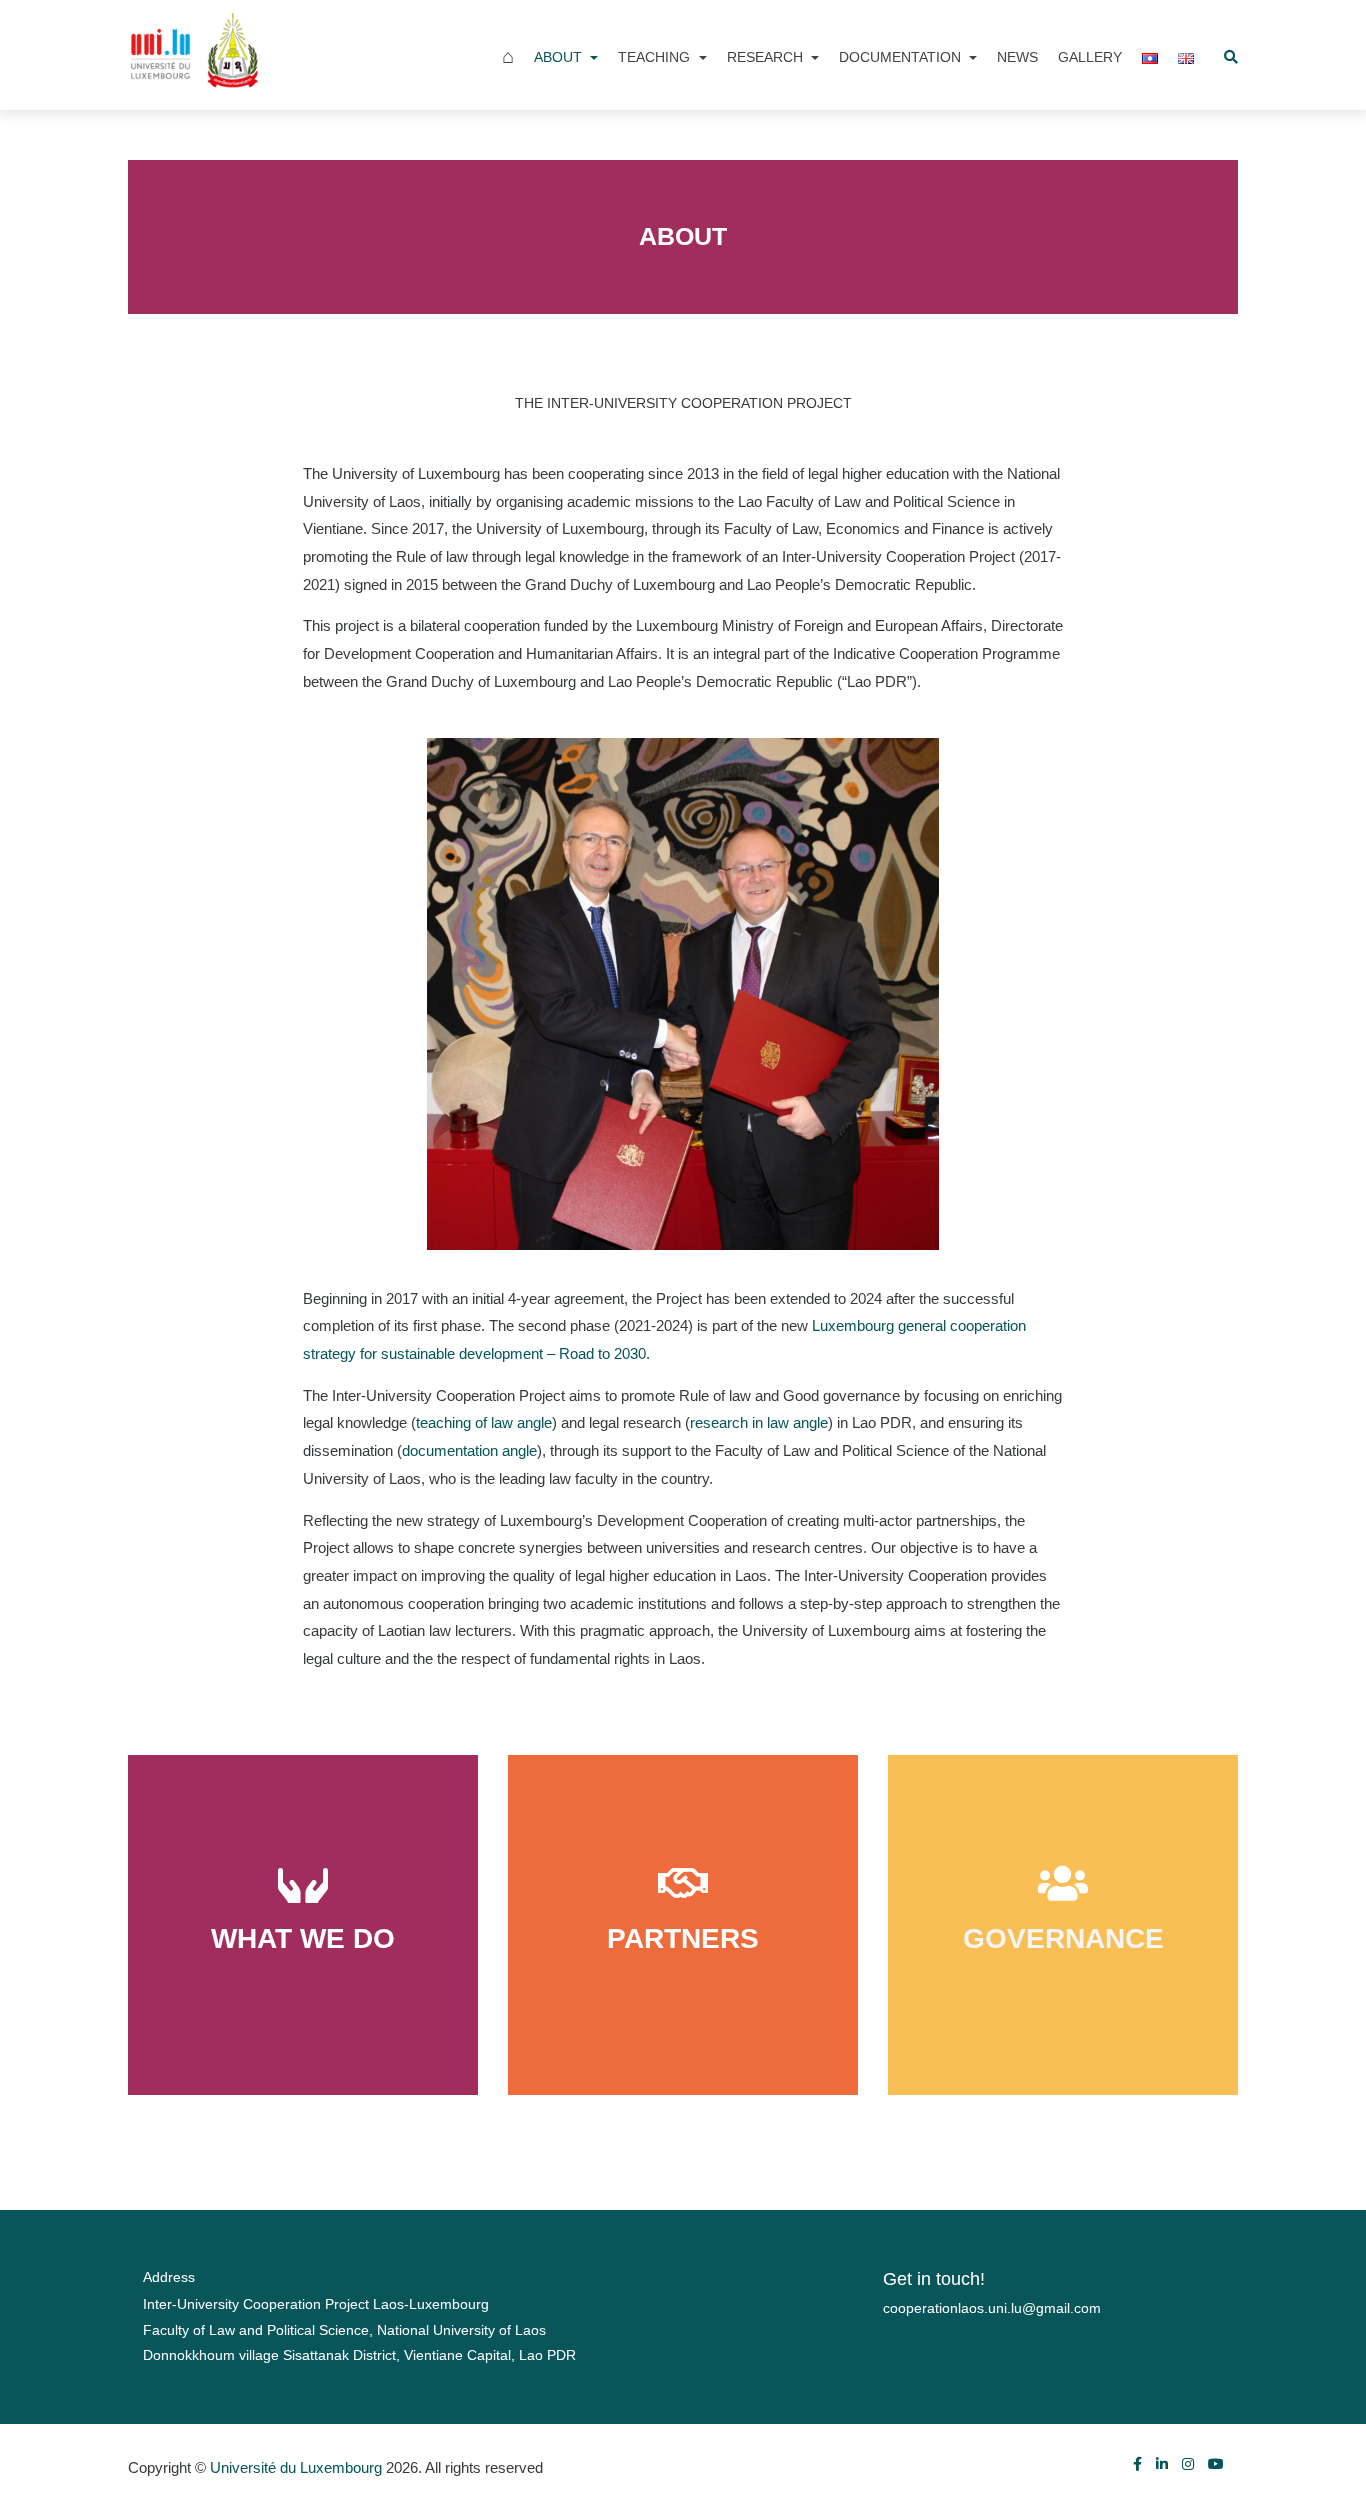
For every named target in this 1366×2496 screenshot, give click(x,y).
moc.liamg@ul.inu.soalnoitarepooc (992, 2308)
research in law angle (759, 1422)
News (1017, 57)
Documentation (902, 57)
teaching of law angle (484, 1422)
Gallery (1090, 57)
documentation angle (469, 1450)
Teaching (656, 57)
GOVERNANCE (1063, 1938)
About (560, 57)
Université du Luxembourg (296, 2467)
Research (767, 57)
